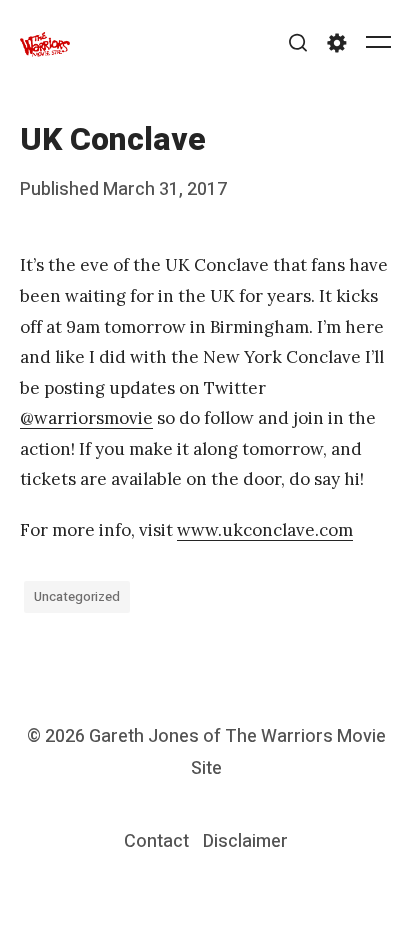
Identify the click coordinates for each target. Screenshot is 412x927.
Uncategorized (77, 596)
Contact (156, 841)
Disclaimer (245, 841)
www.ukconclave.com (265, 530)
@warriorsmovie (86, 418)
